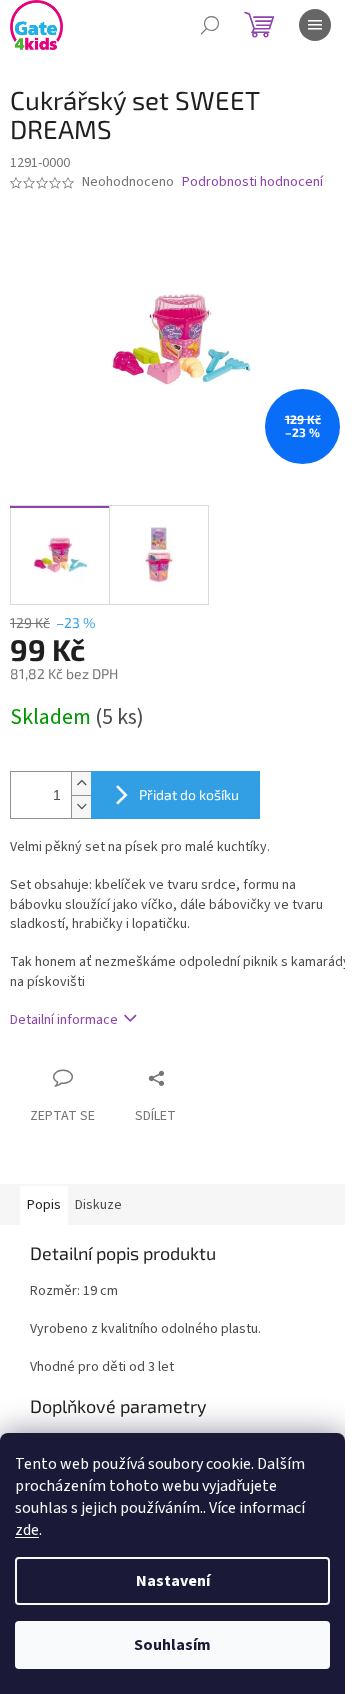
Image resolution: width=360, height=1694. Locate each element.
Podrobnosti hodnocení (252, 182)
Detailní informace (64, 1020)
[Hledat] (210, 25)
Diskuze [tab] (98, 1205)
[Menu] (315, 25)
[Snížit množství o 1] (81, 806)
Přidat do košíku (189, 794)
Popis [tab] (44, 1205)
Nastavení (173, 1581)
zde (27, 1530)
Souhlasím (172, 1645)
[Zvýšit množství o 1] (81, 783)
